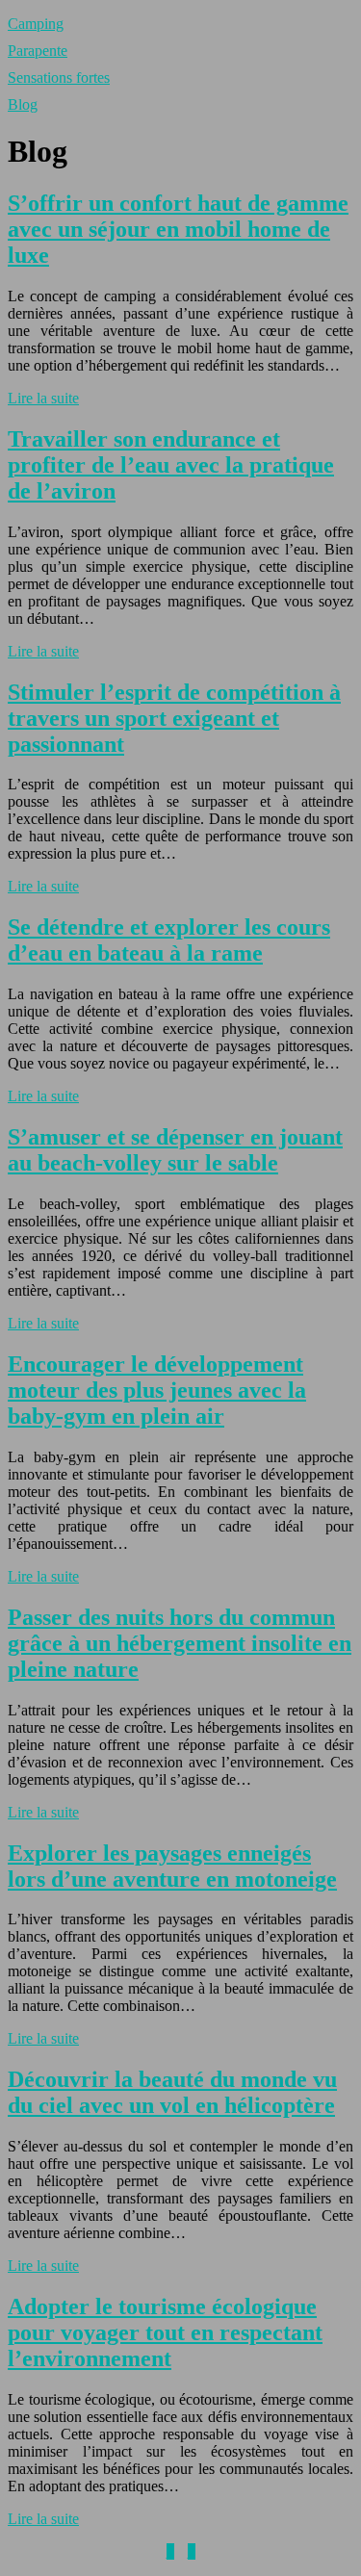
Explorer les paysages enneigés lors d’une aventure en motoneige (172, 1866)
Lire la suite (43, 398)
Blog (23, 104)
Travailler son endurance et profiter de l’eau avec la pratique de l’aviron (171, 465)
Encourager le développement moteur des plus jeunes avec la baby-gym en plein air (157, 1390)
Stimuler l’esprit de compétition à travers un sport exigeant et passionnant (174, 718)
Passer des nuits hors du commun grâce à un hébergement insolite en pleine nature (180, 1643)
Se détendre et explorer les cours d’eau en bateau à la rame (169, 940)
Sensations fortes (59, 77)
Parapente (38, 51)
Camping (36, 24)
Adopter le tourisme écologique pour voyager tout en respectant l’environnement (165, 2332)
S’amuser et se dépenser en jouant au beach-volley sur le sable (175, 1150)
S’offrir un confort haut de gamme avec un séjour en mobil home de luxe (178, 229)
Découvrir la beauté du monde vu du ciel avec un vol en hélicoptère (172, 2092)
